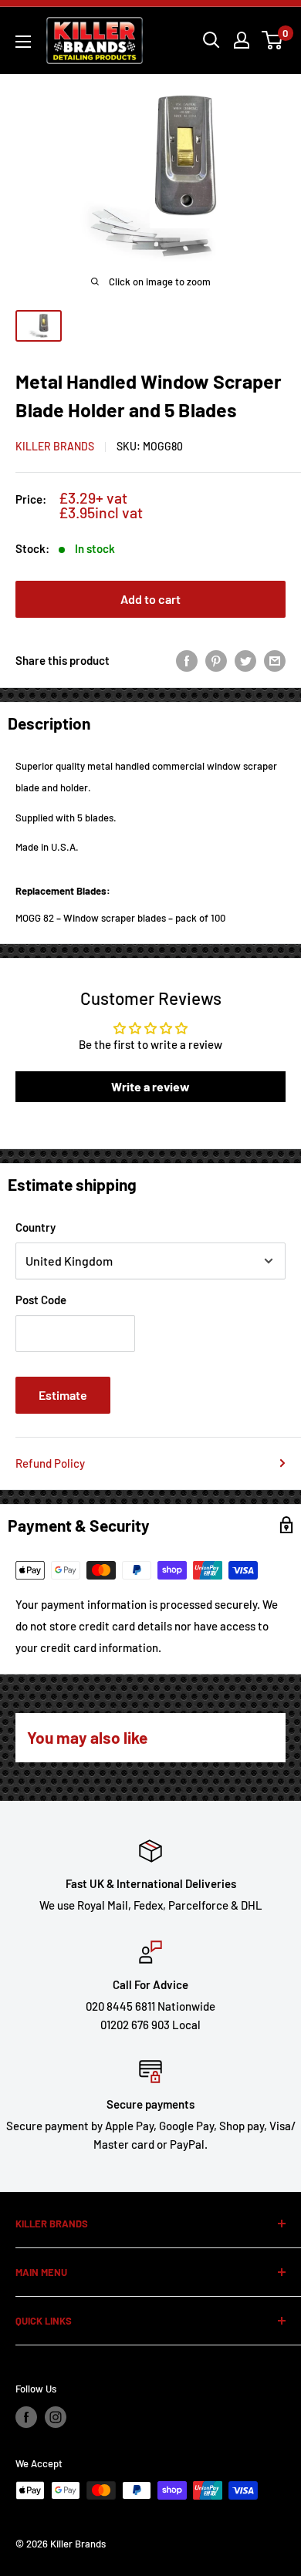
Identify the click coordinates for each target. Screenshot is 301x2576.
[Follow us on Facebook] (26, 2417)
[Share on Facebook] (187, 660)
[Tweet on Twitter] (245, 660)
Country (36, 1227)
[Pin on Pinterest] (216, 660)
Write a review (150, 1086)
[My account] (242, 40)
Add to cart (150, 599)
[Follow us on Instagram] (56, 2417)
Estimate (63, 1395)
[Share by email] (275, 660)
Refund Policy (50, 1463)
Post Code (41, 1300)
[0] (273, 40)
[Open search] (211, 40)
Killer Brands (55, 446)
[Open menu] (23, 42)
